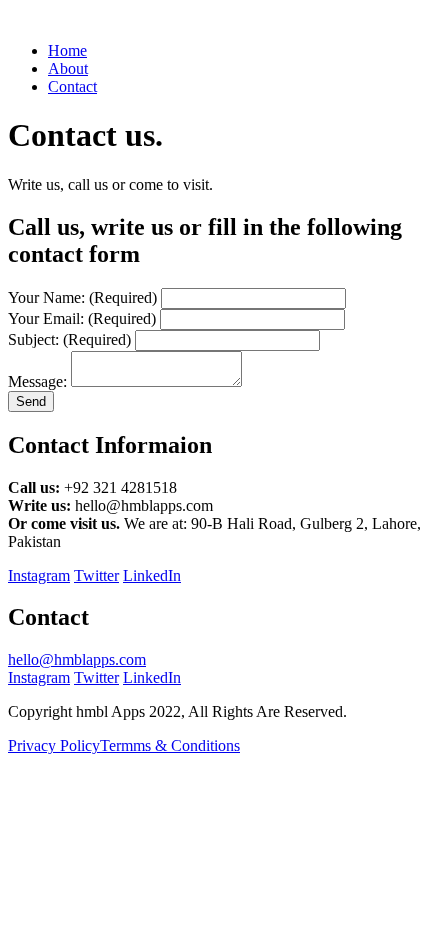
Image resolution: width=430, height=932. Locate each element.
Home (67, 50)
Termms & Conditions (170, 745)
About (68, 68)
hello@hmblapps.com (77, 659)
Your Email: (82, 318)
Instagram (39, 575)
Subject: (69, 339)
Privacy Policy (54, 745)
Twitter (96, 575)
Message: (37, 381)
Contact (72, 86)
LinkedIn (152, 575)
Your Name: (82, 297)
